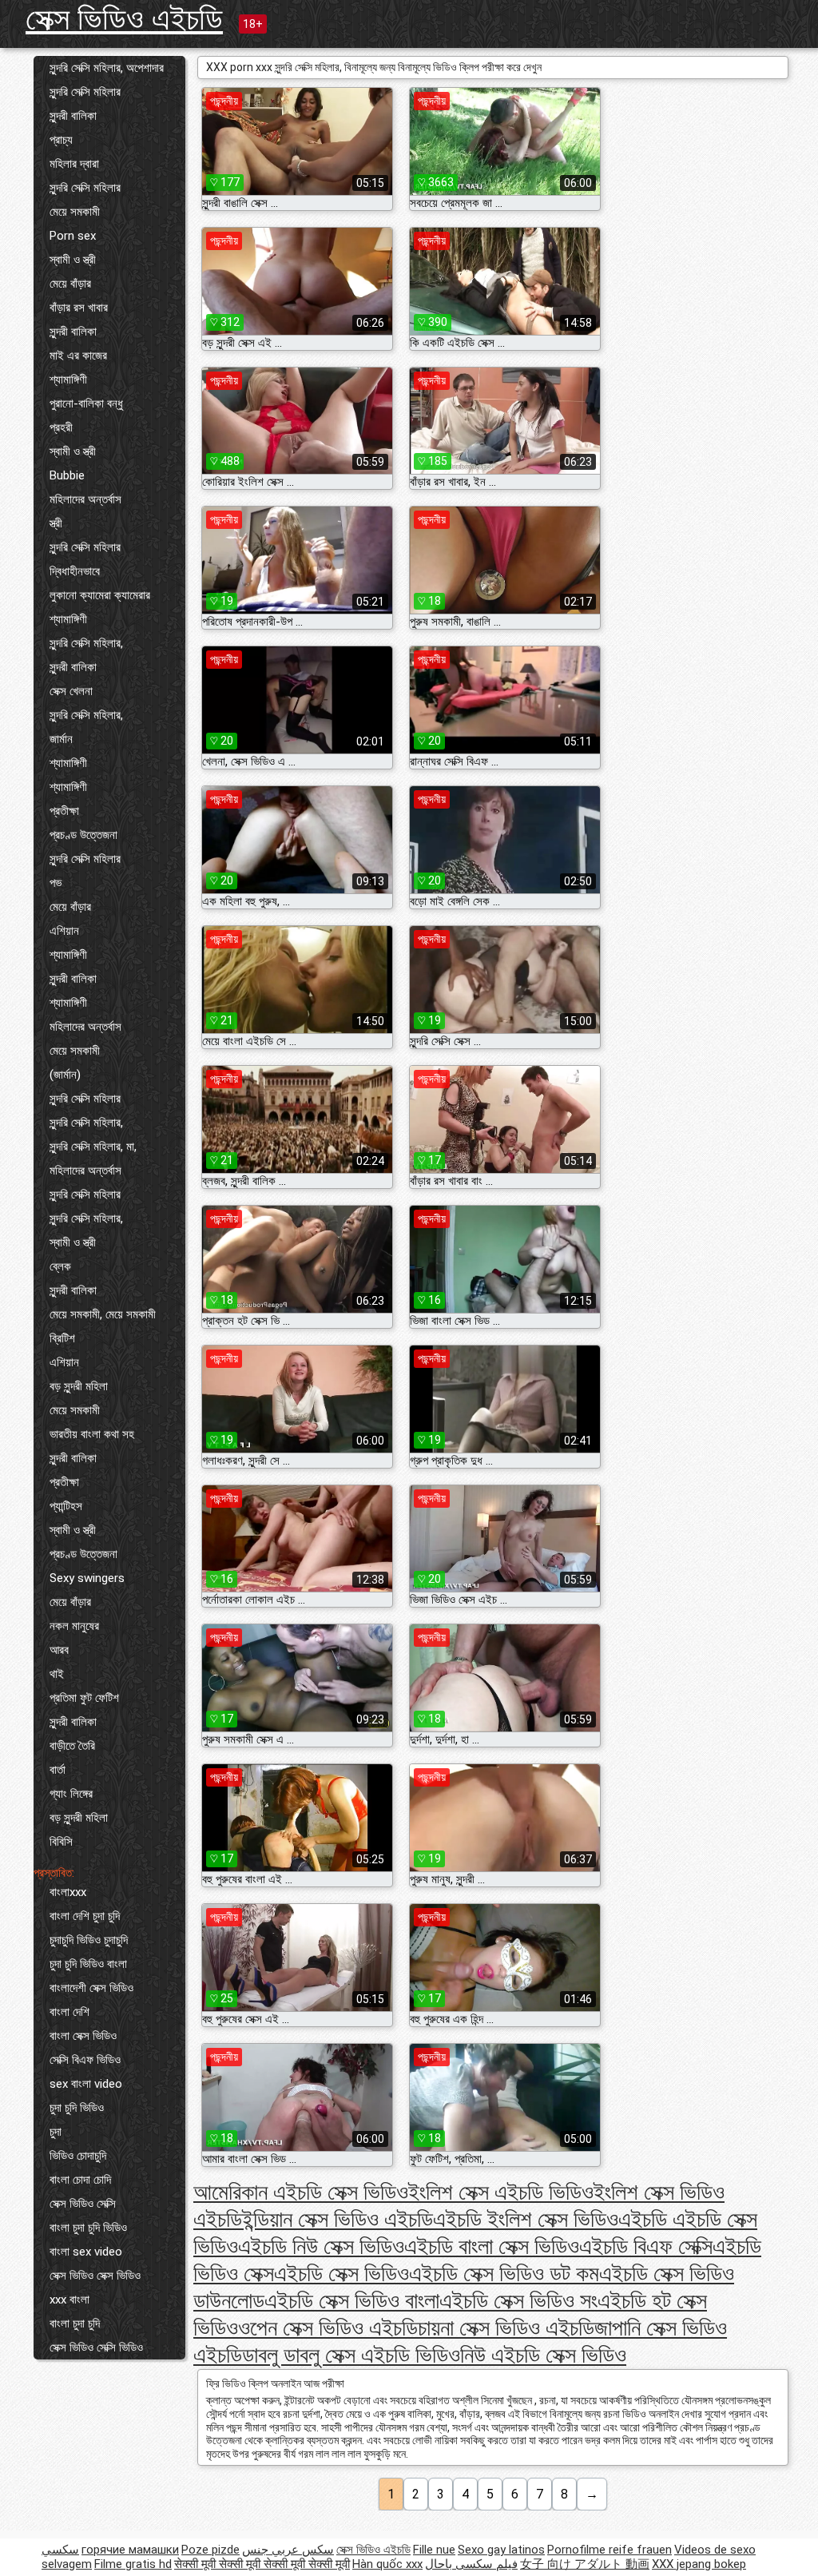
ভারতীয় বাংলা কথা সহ (92, 1434)
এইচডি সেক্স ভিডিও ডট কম (504, 2274)
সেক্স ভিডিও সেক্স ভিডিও (95, 2276)
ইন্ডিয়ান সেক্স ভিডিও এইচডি (338, 2219)
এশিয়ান (64, 931)
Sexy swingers (87, 1578)
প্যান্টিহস (66, 1506)
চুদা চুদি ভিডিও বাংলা (88, 1964)
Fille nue (434, 2550)
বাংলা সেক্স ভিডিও (83, 2036)
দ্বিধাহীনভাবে (75, 571)
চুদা (56, 2132)
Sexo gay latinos (501, 2550)
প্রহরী (61, 427)
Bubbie (67, 475)
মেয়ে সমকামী (75, 212)
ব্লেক (60, 1266)
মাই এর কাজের (78, 356)
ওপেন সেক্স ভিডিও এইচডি (328, 2328)
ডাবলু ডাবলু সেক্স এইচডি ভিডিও (351, 2355)
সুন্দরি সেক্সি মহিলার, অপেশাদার (107, 68)
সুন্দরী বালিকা (73, 116)
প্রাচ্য (61, 140)
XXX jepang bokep (699, 2564)
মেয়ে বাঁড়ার (70, 284)
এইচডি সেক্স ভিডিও (341, 2274)
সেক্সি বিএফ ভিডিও (85, 2060)
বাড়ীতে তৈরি (72, 1746)
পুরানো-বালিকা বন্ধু (86, 403)
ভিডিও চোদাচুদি (78, 2156)
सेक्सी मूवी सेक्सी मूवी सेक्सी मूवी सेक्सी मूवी (262, 2564)
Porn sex (73, 236)
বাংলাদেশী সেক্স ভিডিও (91, 1988)
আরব (59, 1650)
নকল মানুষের (74, 1626)
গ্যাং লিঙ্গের (71, 1794)
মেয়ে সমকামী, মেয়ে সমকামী (103, 1314)
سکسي (60, 2550)
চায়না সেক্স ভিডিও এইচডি (506, 2328)
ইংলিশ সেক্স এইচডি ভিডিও (501, 2192)
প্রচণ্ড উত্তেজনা (83, 835)
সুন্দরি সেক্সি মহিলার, (86, 643)
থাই (57, 1674)
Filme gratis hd (133, 2564)
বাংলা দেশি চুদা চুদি (85, 1916)
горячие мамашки (130, 2550)
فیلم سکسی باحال (471, 2564)
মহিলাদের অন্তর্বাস (85, 499)
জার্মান (61, 739)
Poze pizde (210, 2550)
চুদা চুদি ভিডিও (77, 2108)
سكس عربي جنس (288, 2550)
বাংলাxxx (68, 1892)
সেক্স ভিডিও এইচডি (124, 19)
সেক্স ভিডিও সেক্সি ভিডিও (96, 2347)
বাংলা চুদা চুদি (75, 2324)
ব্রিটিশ (62, 1338)
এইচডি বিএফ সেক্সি (646, 2246)
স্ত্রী (56, 523)
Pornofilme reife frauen (610, 2550)
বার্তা (58, 1770)
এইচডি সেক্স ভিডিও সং (518, 2301)
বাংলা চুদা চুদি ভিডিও (88, 2228)
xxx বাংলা (69, 2300)
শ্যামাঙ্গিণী (68, 380)
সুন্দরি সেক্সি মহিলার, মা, (93, 1147)
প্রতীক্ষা (64, 811)
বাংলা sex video (86, 2252)
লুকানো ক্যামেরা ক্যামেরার (100, 595)
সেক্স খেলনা (71, 691)
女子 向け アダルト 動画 (585, 2564)
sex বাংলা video (86, 2084)
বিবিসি (61, 1842)
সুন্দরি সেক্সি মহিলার (85, 92)
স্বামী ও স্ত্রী (73, 260)
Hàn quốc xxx (387, 2564)
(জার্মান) (65, 1075)
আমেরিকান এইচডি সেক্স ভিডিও (301, 2192)
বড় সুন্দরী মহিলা (79, 1386)
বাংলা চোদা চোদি (80, 2180)
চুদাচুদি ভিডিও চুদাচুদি (89, 1940)
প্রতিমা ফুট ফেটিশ (84, 1698)
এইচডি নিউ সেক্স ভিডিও (321, 2246)
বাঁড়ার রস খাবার (79, 308)
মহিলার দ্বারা (74, 164)
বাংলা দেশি (69, 2012)
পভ (56, 883)
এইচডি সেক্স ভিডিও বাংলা (352, 2301)
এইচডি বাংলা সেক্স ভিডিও (492, 2246)
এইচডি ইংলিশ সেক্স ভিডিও (526, 2219)
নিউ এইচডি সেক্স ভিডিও (543, 2355)
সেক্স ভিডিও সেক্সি (83, 2204)
